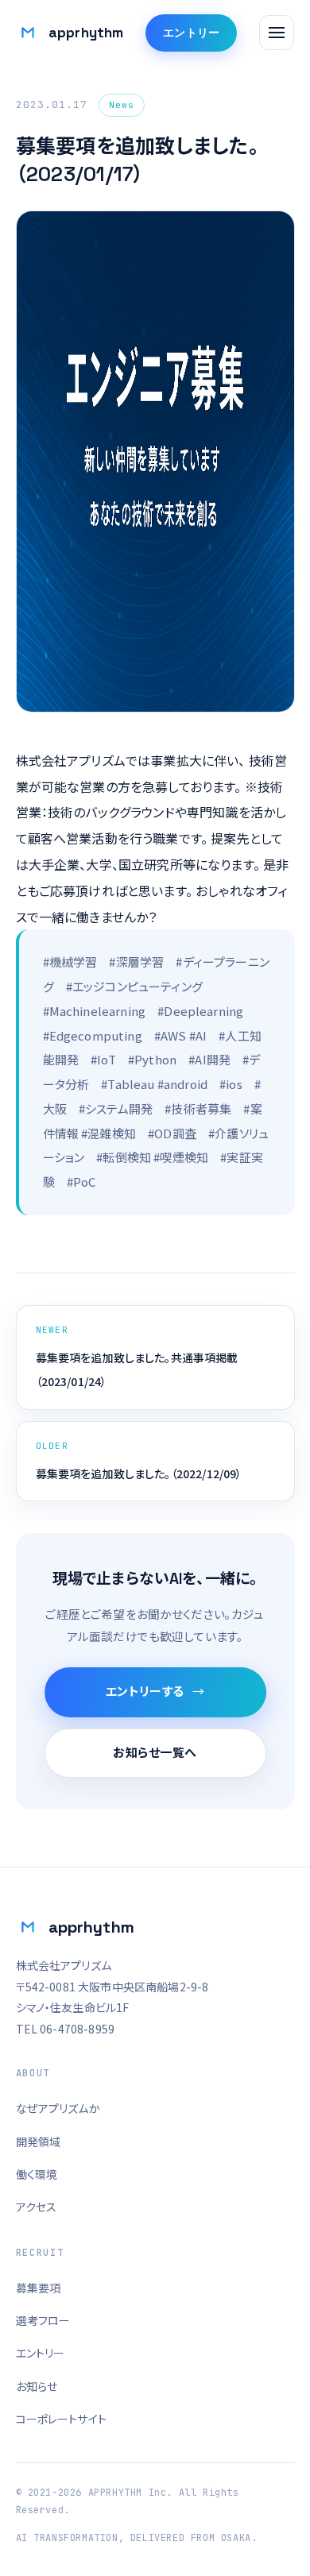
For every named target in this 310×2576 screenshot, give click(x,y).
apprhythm (70, 35)
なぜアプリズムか (58, 2108)
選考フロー (43, 2320)
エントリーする (145, 1692)
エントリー (191, 33)
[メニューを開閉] (277, 33)
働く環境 (37, 2174)
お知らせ (37, 2386)
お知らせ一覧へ (155, 1753)
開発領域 (39, 2142)
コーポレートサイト (61, 2419)
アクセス (37, 2207)
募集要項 (39, 2288)
